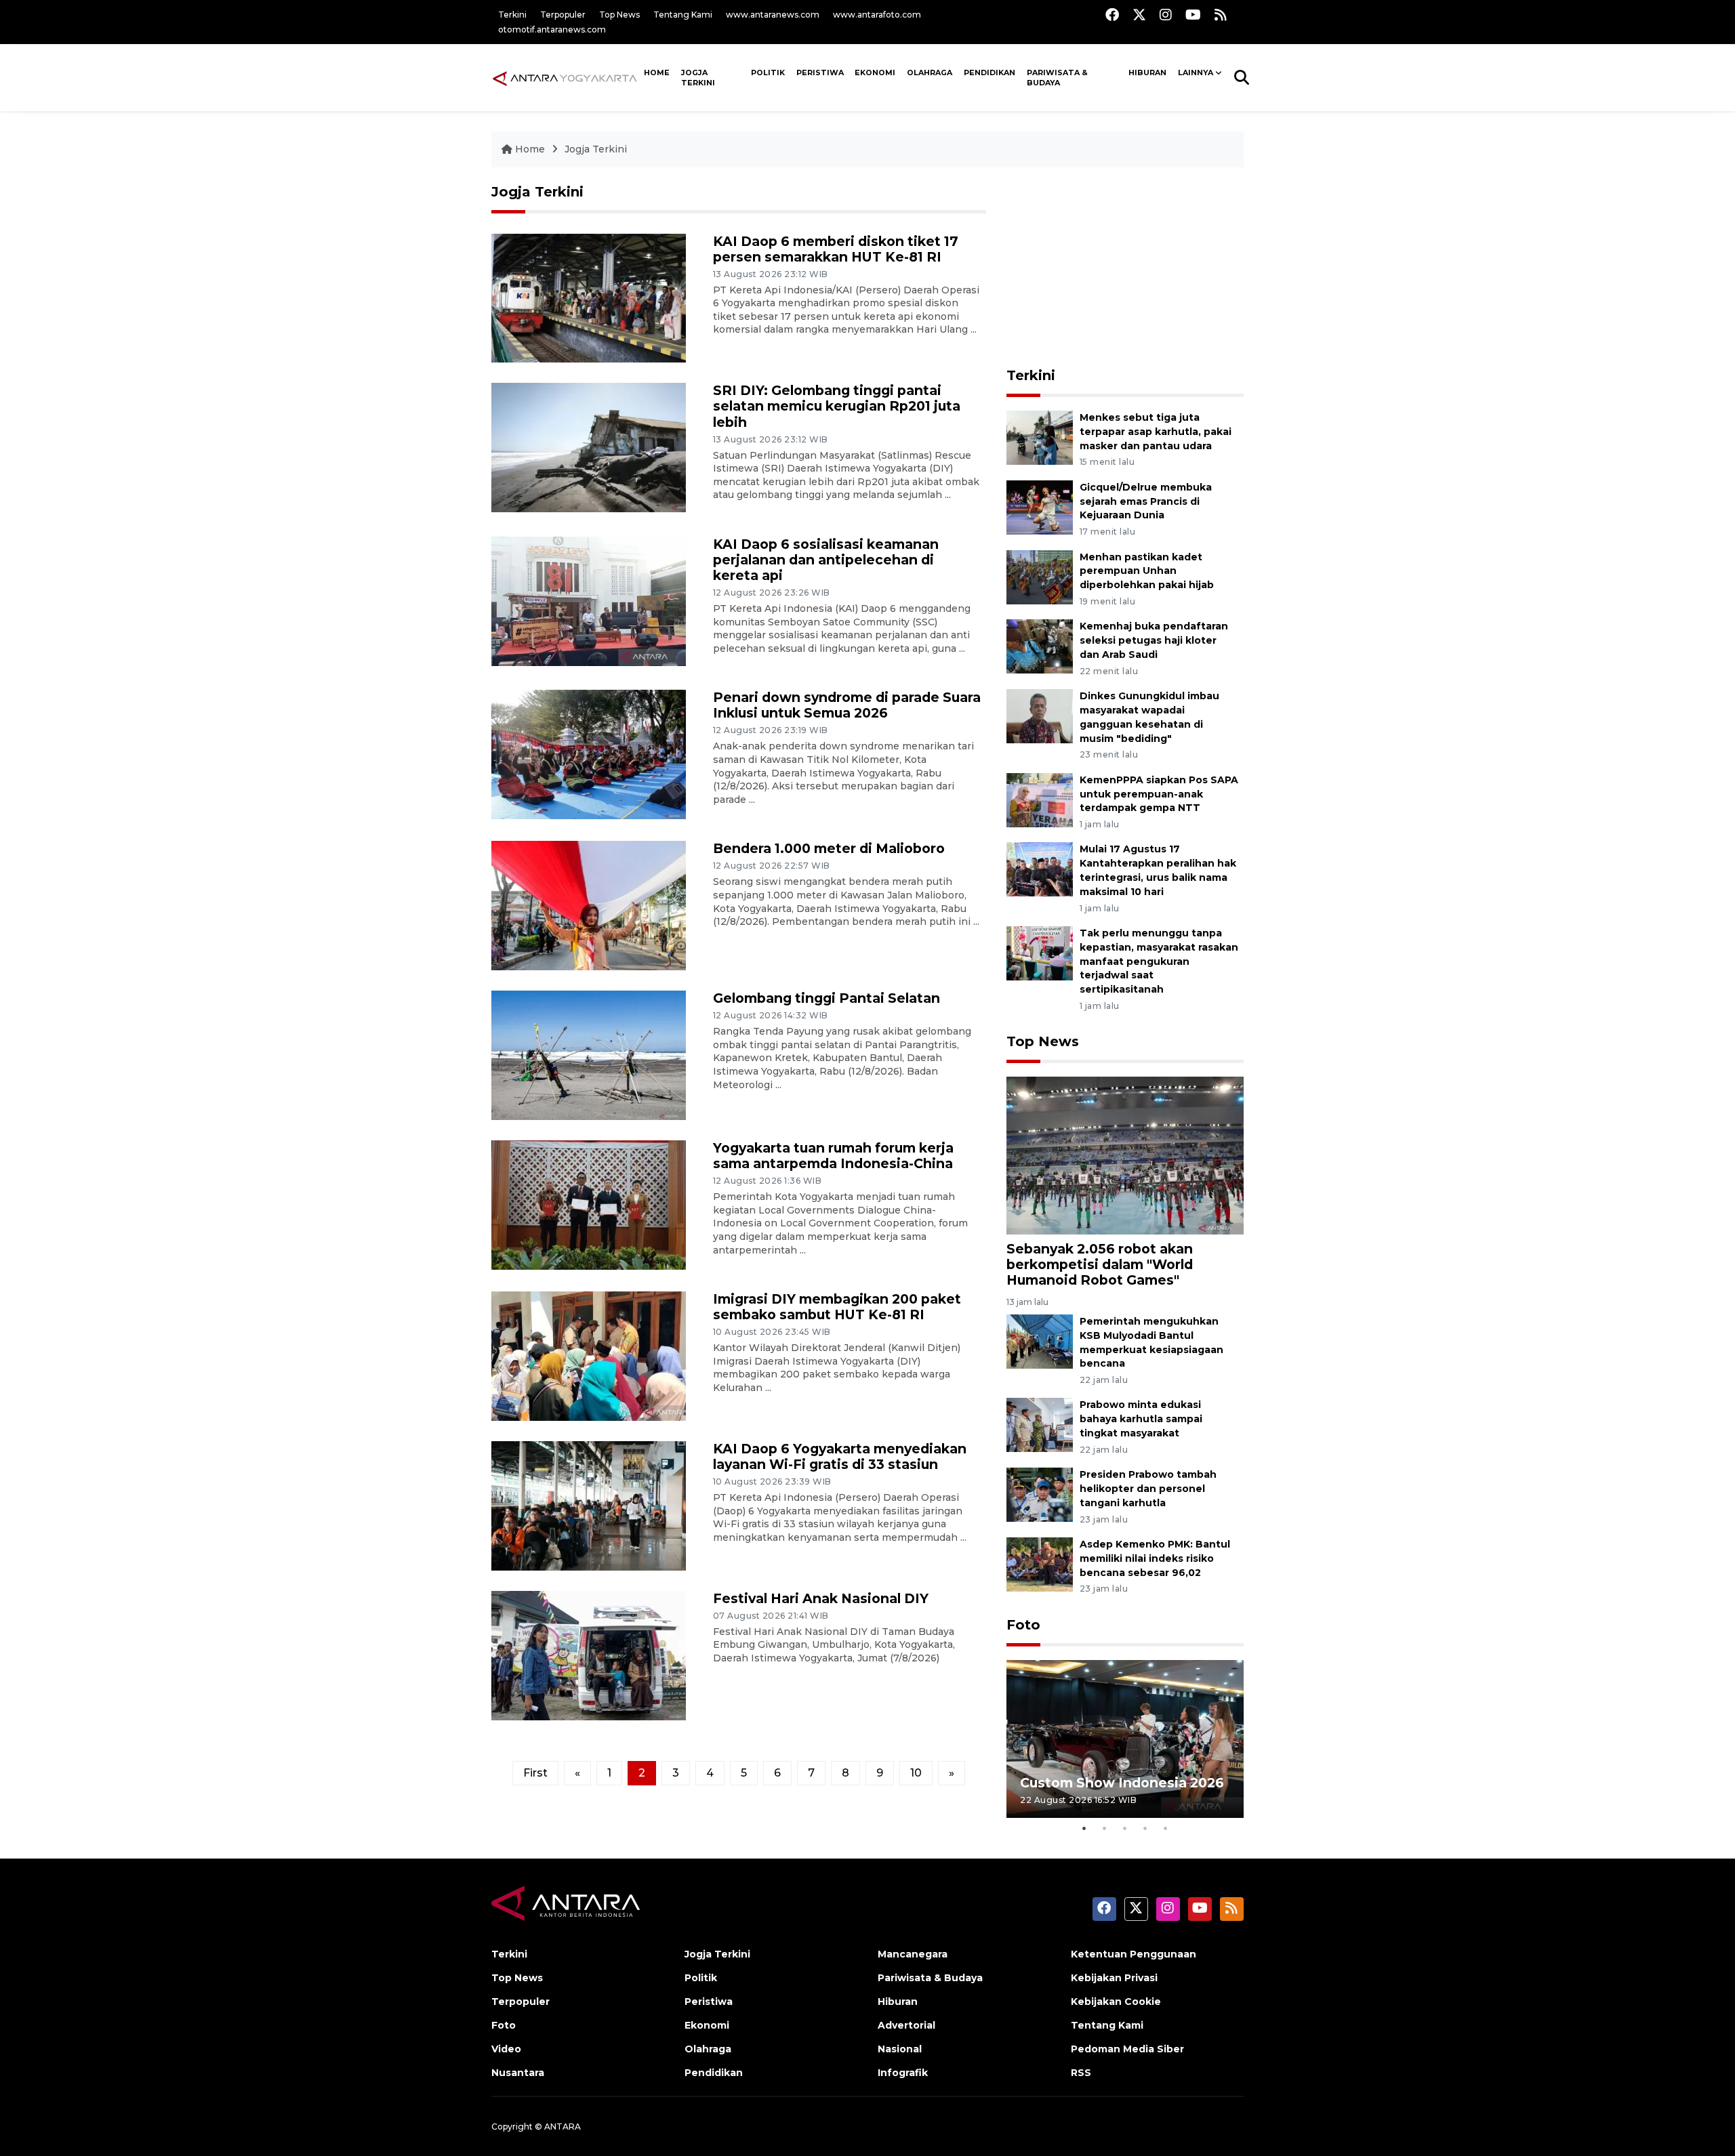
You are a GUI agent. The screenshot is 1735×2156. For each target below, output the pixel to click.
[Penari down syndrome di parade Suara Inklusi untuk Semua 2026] (589, 754)
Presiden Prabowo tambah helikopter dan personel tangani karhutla (1148, 1489)
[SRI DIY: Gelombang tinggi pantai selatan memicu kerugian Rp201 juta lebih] (589, 447)
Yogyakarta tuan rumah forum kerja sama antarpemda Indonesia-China (833, 1156)
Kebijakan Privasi (1114, 1978)
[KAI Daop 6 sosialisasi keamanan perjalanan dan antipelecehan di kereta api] (589, 601)
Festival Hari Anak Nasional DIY (821, 1598)
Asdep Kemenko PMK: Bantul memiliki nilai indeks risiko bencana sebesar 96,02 (1155, 1558)
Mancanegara (913, 1954)
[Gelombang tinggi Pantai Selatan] (589, 1055)
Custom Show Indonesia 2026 (1122, 1783)
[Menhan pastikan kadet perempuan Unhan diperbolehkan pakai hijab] (1040, 576)
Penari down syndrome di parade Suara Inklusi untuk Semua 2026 (847, 705)
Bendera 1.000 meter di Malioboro (829, 848)
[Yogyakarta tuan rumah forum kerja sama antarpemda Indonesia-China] (589, 1204)
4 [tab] (1145, 1828)
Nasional (900, 2049)
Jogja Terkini (698, 78)
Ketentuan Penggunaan (1134, 1954)
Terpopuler (563, 15)
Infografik (903, 2073)
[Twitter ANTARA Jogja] (1139, 15)
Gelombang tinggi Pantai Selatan (826, 998)
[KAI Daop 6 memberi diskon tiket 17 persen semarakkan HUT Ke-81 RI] (589, 297)
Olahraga (930, 72)
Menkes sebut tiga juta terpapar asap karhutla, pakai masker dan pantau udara (1156, 432)
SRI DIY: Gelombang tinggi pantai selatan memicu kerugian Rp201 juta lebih (837, 406)
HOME (657, 72)
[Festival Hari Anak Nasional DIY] (589, 1654)
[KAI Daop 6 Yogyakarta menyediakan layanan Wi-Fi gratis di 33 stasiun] (589, 1505)
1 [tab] (1084, 1828)
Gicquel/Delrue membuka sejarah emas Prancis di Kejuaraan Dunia (1146, 501)
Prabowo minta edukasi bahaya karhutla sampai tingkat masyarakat (1141, 1419)
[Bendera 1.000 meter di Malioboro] (589, 905)
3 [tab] (1125, 1828)
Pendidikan (989, 72)
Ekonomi (875, 72)
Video (506, 2049)
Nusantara (518, 2073)
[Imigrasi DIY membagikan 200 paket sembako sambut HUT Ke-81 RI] (589, 1355)
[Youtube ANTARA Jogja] (1193, 15)
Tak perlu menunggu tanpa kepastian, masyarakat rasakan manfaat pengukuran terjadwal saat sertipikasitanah (1159, 961)
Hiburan (1147, 72)
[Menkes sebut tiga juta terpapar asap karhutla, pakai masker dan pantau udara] (1040, 437)
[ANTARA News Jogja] (565, 77)
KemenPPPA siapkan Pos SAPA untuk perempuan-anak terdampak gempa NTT (1159, 794)
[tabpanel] (1125, 1739)
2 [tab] (1105, 1828)
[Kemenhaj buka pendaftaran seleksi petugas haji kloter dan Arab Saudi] (1040, 646)
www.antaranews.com (773, 15)
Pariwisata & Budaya (1057, 78)
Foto (1023, 1625)
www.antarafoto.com (877, 15)
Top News (619, 15)
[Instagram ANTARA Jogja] (1166, 15)
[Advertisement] (1125, 268)
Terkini (512, 15)
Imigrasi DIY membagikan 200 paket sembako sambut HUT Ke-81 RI (837, 1307)
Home (530, 149)
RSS (1081, 2073)
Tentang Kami (683, 15)
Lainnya (1196, 72)
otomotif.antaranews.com (552, 29)
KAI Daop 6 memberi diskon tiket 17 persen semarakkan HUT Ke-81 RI (836, 249)
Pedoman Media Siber (1127, 2049)
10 (916, 1773)
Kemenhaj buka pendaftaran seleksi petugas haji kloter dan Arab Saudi (1154, 640)
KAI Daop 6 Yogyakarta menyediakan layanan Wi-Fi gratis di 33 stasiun (840, 1456)
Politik (768, 72)
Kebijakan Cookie (1116, 2002)
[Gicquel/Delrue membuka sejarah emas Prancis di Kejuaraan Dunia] (1040, 506)
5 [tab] (1166, 1828)
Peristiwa (820, 72)
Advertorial (906, 2025)
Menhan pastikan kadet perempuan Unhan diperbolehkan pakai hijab (1147, 571)
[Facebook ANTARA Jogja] (1112, 15)
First (535, 1773)
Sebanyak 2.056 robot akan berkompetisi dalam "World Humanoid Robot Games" (1100, 1264)
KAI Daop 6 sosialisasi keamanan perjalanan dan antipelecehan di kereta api (826, 560)
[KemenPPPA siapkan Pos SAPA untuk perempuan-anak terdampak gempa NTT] (1040, 799)
